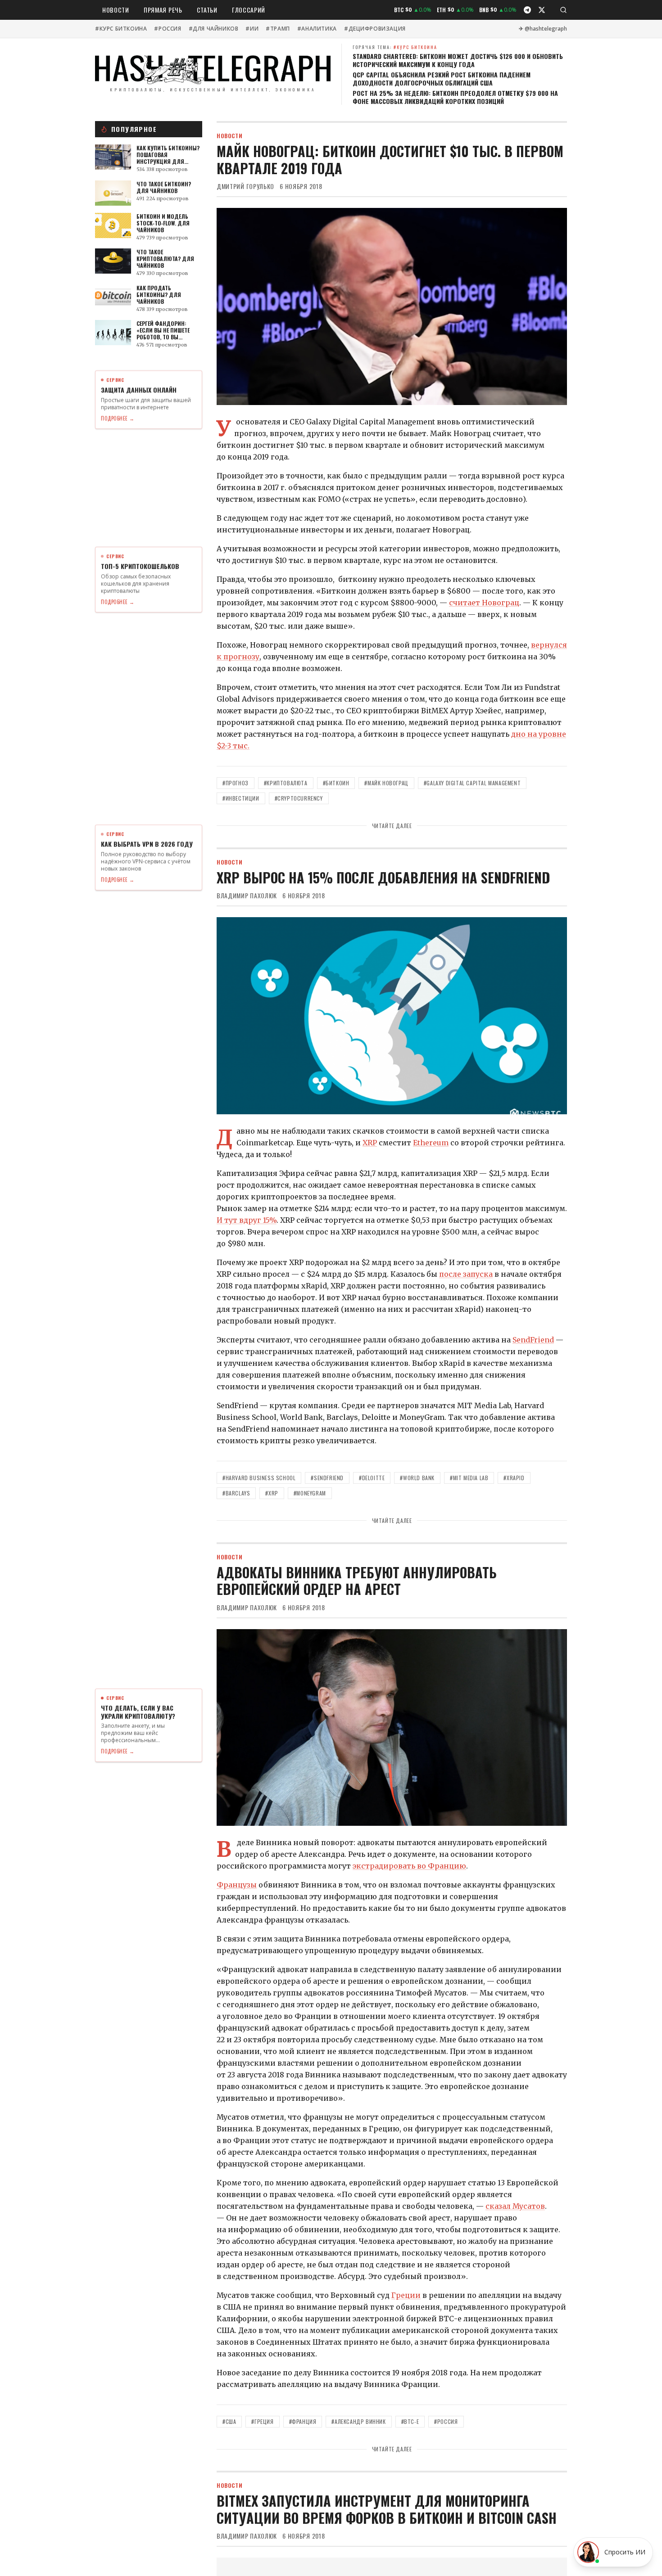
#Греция (262, 2421)
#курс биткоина (121, 29)
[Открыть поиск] (563, 10)
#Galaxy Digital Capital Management (472, 783)
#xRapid (514, 1478)
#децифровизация (375, 29)
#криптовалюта (286, 783)
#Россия (168, 29)
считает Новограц (484, 603)
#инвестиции (241, 798)
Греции (406, 2295)
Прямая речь (163, 10)
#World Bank (417, 1478)
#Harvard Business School (259, 1478)
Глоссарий (249, 10)
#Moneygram (310, 1493)
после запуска (466, 1274)
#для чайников (214, 29)
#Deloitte (372, 1478)
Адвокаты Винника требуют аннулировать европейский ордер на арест (357, 1581)
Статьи (207, 10)
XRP (370, 1143)
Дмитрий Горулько (245, 186)
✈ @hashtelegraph (543, 29)
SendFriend (533, 1340)
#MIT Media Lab (469, 1478)
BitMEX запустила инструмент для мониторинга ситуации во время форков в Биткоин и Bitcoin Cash (387, 2509)
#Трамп (278, 29)
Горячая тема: (395, 47)
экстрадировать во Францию (409, 1866)
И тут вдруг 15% (247, 1220)
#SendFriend (327, 1478)
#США (229, 2421)
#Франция (303, 2421)
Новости (116, 10)
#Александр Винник (358, 2421)
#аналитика (317, 29)
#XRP (272, 1493)
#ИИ (252, 29)
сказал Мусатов (515, 2206)
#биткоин (336, 783)
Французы (237, 1885)
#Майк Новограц (386, 783)
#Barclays (236, 1493)
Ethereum (431, 1143)
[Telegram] (527, 10)
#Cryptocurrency (299, 798)
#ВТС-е (410, 2421)
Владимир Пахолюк (247, 896)
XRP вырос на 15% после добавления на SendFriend (383, 877)
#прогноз (236, 783)
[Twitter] (542, 10)
